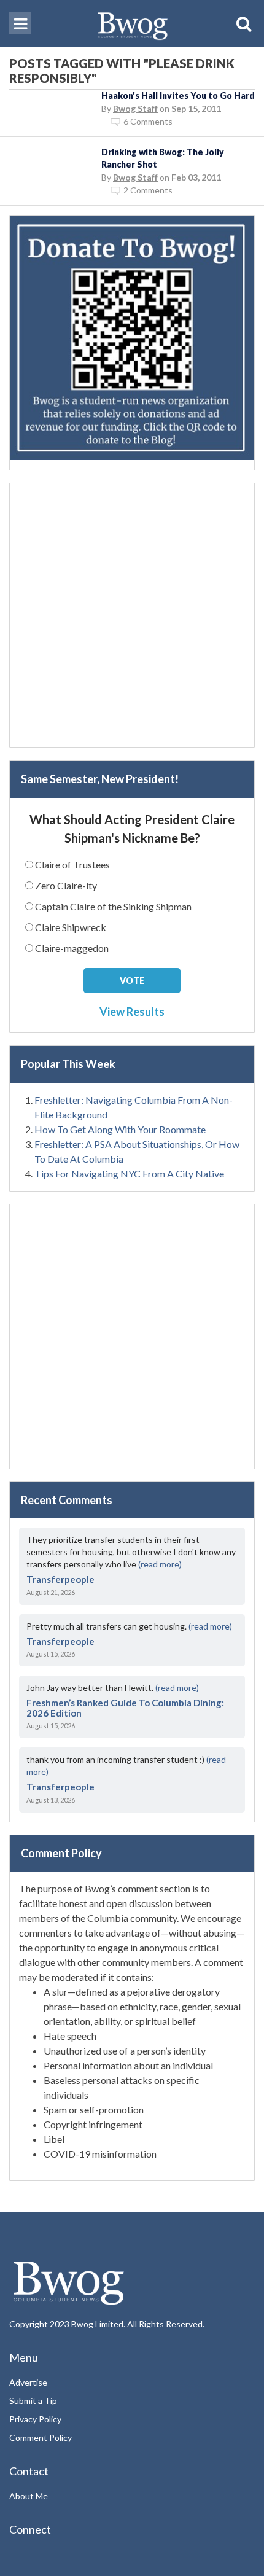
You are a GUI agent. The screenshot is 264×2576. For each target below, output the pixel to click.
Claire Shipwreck (71, 927)
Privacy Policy (35, 2419)
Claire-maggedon (72, 948)
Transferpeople (60, 1579)
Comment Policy (41, 2437)
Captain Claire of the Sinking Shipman (113, 906)
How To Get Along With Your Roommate (120, 1129)
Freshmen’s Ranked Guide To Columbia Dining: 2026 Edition (125, 1708)
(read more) (160, 1564)
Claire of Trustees (72, 865)
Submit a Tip (33, 2401)
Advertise (28, 2382)
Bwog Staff (135, 108)
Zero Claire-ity (66, 885)
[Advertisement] (132, 615)
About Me (29, 2496)
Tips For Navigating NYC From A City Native (129, 1173)
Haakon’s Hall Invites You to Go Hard (178, 96)
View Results (132, 1012)
